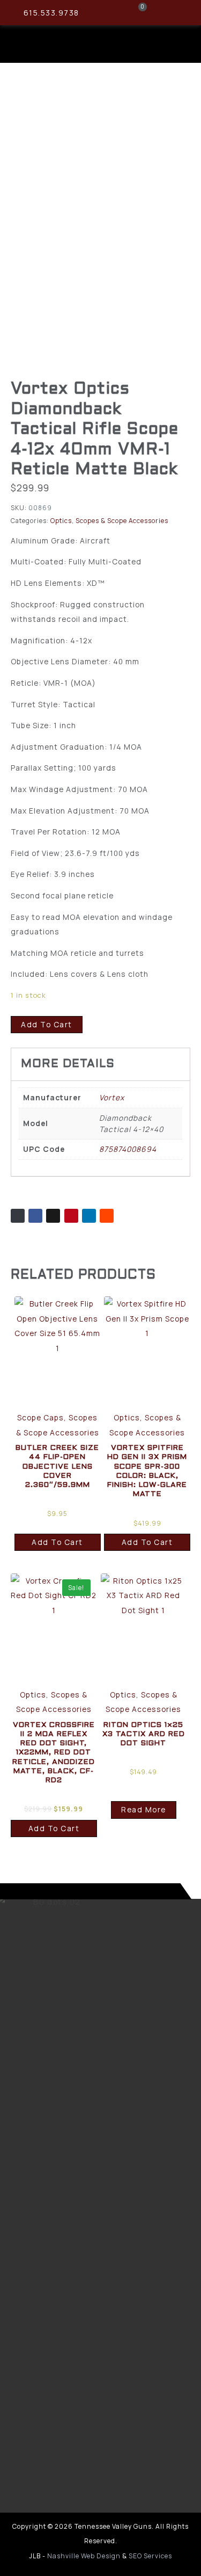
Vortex (112, 1097)
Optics (61, 521)
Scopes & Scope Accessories (122, 521)
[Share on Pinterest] (71, 1216)
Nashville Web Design (84, 2556)
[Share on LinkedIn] (89, 1216)
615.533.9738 (51, 13)
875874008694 (128, 1149)
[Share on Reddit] (107, 1216)
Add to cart (47, 1024)
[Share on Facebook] (35, 1216)
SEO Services (150, 2556)
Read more (144, 1809)
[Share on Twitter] (53, 1216)
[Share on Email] (18, 1216)
